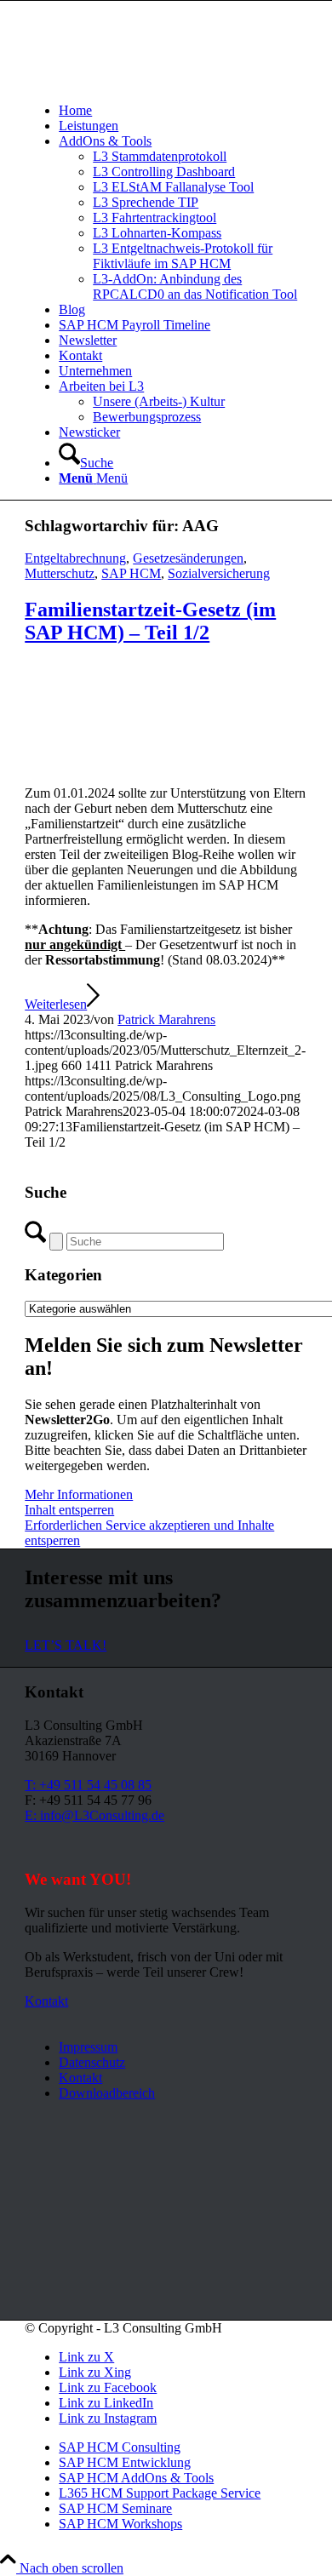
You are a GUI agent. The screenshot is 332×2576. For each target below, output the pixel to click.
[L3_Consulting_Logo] (152, 81)
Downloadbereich (107, 2093)
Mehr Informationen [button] (79, 1494)
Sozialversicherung (219, 573)
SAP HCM (131, 573)
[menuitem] (183, 111)
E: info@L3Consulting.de (94, 1815)
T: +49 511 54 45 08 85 (88, 1785)
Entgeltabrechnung (75, 558)
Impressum (88, 2047)
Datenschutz (92, 2062)
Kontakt (80, 2078)
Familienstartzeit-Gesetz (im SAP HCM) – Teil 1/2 (150, 621)
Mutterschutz (60, 573)
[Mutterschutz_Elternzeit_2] (166, 764)
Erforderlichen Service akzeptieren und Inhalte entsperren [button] (149, 1533)
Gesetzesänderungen (188, 558)
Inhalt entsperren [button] (69, 1510)
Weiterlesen (56, 1004)
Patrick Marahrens (166, 1019)
